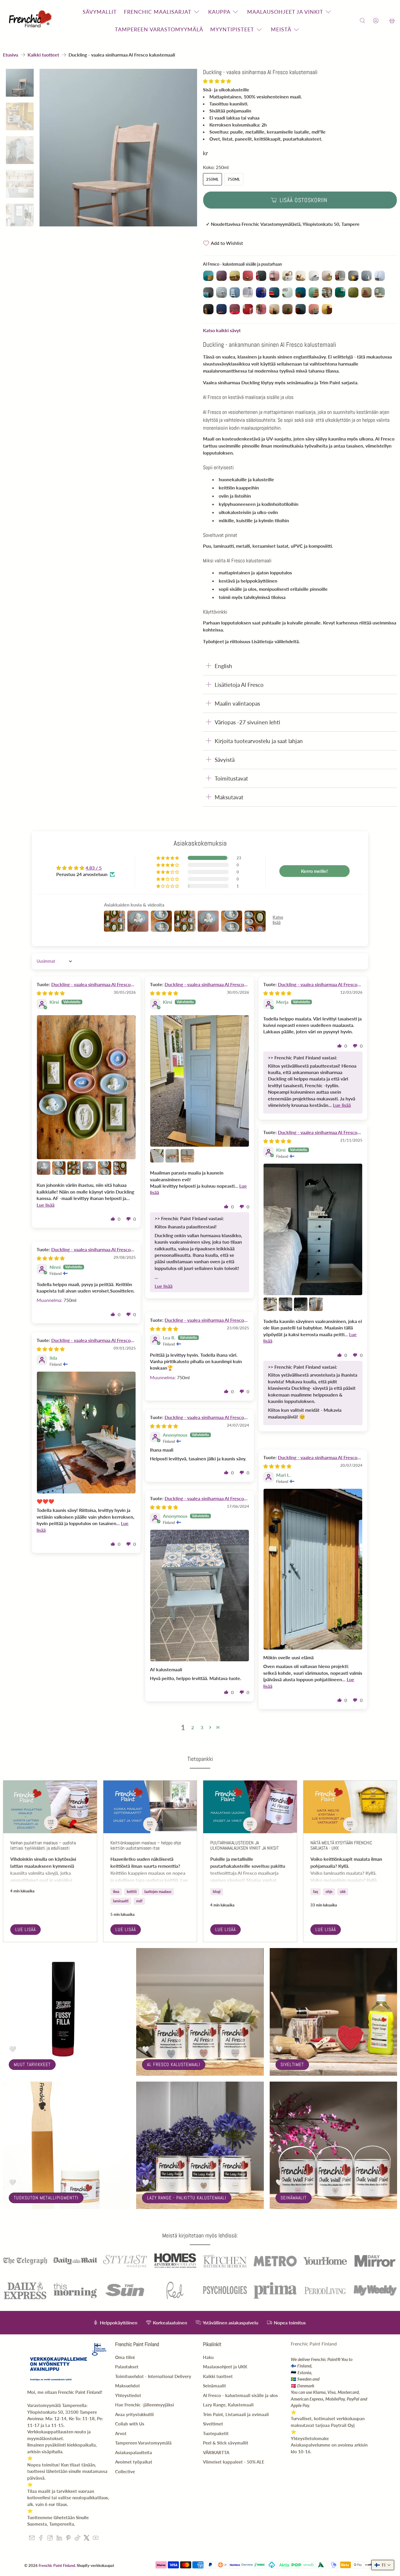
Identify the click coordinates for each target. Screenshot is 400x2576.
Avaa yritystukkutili (134, 2414)
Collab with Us (130, 2424)
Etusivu (11, 55)
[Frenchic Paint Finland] (31, 21)
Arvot (121, 2433)
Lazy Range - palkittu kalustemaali (187, 2198)
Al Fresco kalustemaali (174, 2064)
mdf (139, 1901)
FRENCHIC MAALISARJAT (158, 12)
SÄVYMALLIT (100, 12)
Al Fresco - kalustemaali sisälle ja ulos (240, 2395)
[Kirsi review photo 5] (89, 1168)
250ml (212, 179)
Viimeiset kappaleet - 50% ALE (234, 2462)
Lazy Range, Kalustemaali (228, 2405)
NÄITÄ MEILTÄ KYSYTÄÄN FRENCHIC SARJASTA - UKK (341, 1845)
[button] (217, 81)
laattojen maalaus (158, 1892)
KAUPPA (219, 12)
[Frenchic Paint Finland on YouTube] (96, 2539)
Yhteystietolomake (310, 2438)
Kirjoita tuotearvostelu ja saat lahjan (259, 741)
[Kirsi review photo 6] (105, 1168)
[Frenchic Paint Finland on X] (87, 2539)
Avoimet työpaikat (134, 2462)
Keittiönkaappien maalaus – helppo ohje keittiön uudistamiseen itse (146, 1845)
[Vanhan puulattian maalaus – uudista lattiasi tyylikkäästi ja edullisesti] (50, 1807)
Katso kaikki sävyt (222, 330)
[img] (51, 993)
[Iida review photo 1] (86, 1433)
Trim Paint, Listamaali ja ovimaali (236, 2414)
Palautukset (127, 2367)
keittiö (132, 1892)
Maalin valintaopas (237, 703)
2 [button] (193, 1727)
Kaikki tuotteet (43, 55)
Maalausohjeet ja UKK (225, 2367)
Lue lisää (25, 1929)
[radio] (208, 276)
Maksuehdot (128, 2386)
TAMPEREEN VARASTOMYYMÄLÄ (159, 29)
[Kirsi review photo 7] (120, 1168)
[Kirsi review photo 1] (86, 1087)
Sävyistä (225, 760)
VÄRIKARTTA (216, 2452)
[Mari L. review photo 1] (313, 1569)
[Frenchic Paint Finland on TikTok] (77, 2539)
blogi (217, 1892)
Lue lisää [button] (46, 1205)
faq (316, 1892)
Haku (208, 2357)
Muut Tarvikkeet (32, 2064)
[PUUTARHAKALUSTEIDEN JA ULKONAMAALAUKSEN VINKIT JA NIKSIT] (250, 1807)
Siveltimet (292, 2064)
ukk (343, 1892)
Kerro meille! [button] (314, 871)
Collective (125, 2471)
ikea (116, 1892)
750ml (234, 179)
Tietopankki (200, 1759)
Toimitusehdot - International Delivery (153, 2376)
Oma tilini (125, 2357)
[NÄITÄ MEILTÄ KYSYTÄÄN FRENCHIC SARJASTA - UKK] (350, 1807)
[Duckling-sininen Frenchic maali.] (118, 148)
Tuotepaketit (216, 2433)
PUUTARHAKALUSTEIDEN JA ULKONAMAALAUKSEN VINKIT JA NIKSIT (245, 1845)
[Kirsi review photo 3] (59, 1168)
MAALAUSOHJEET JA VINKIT (285, 12)
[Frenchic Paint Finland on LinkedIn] (59, 2539)
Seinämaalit (294, 2198)
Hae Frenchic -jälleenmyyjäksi (145, 2405)
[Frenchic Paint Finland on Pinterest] (68, 2539)
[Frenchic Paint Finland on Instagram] (50, 2539)
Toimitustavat (231, 778)
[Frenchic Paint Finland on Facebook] (41, 2539)
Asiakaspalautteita (134, 2452)
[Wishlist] (384, 21)
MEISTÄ (281, 29)
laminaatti (121, 1901)
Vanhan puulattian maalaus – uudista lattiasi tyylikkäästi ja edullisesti (43, 1845)
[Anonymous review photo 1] (200, 1596)
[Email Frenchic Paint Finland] (32, 2539)
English (223, 666)
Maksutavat (229, 797)
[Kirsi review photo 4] (74, 1168)
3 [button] (202, 1727)
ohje (329, 1892)
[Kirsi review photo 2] (44, 1168)
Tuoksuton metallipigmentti (46, 2198)
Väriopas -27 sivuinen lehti (247, 722)
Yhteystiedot (128, 2395)
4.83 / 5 (94, 868)
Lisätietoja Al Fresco (239, 685)
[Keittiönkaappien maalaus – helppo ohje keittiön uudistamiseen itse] (150, 1807)
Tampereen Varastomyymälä (143, 2443)
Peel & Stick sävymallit (226, 2443)
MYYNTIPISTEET (232, 29)
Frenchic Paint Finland (57, 2565)
